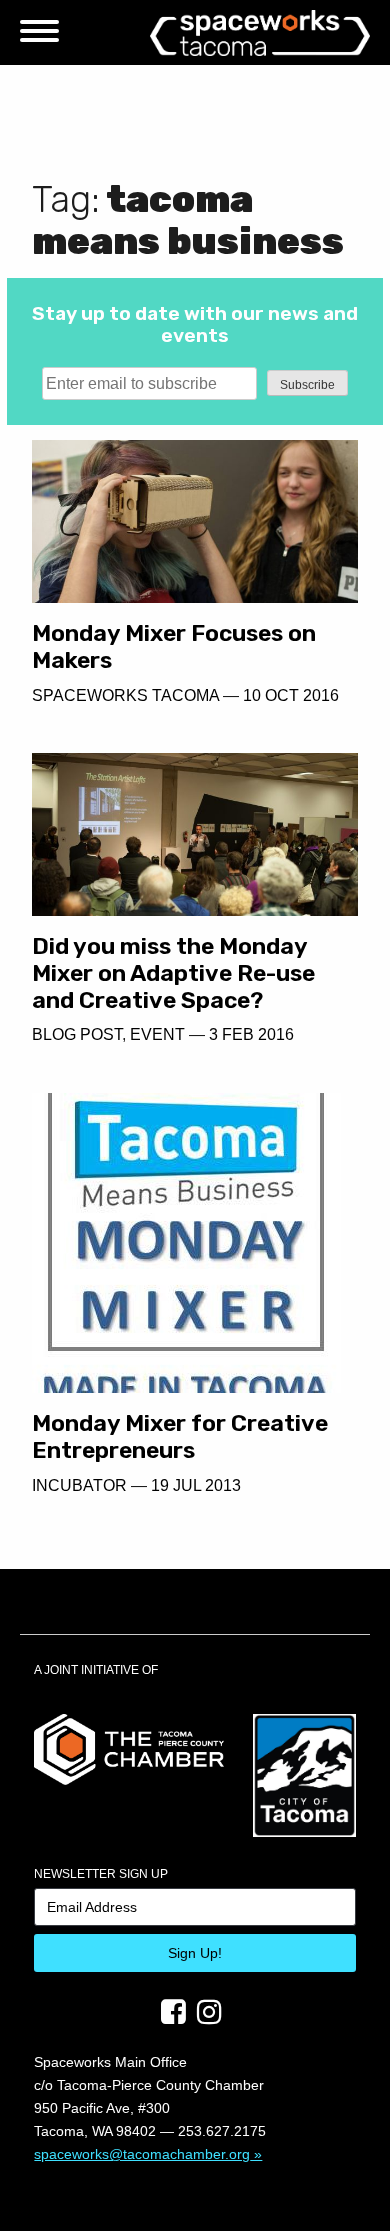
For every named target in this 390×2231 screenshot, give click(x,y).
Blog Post (77, 1034)
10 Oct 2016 (291, 695)
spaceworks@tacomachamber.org (142, 2154)
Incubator (79, 1485)
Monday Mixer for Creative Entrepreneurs (180, 1436)
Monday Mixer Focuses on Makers (174, 646)
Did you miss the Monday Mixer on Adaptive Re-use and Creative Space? (173, 972)
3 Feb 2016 (251, 1034)
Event (157, 1034)
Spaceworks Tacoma (125, 695)
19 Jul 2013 (196, 1485)
